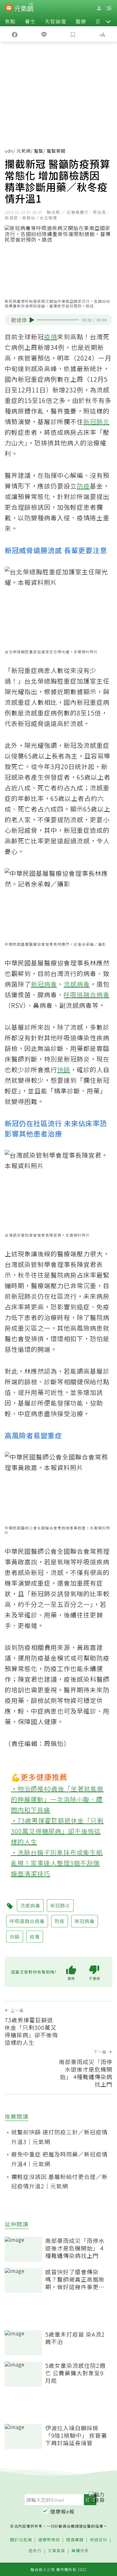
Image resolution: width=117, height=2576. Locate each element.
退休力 (35, 2551)
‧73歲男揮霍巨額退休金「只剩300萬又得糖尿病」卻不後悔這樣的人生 (57, 1831)
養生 (30, 21)
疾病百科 (99, 2540)
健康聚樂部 (49, 2540)
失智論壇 (56, 21)
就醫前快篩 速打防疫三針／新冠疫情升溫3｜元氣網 (59, 2137)
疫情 (51, 337)
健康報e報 (62, 2511)
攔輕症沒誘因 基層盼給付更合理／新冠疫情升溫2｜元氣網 (59, 2181)
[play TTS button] (32, 320)
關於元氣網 (21, 2540)
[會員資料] (99, 8)
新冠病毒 (44, 984)
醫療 (81, 21)
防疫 (83, 486)
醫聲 (39, 151)
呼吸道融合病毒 (87, 995)
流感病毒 (77, 984)
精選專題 (75, 2540)
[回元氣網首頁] (24, 8)
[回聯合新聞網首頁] (9, 9)
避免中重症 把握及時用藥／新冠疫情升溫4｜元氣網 (59, 2159)
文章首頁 (56, 2551)
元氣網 (24, 151)
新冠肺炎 (96, 422)
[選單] (109, 8)
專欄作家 (80, 2551)
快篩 (64, 1070)
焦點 (10, 21)
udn (9, 151)
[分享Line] (44, 34)
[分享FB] (15, 34)
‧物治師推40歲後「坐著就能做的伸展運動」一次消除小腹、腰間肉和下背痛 (57, 1799)
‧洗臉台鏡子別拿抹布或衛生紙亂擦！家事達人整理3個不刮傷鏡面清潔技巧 (57, 1863)
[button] (108, 21)
